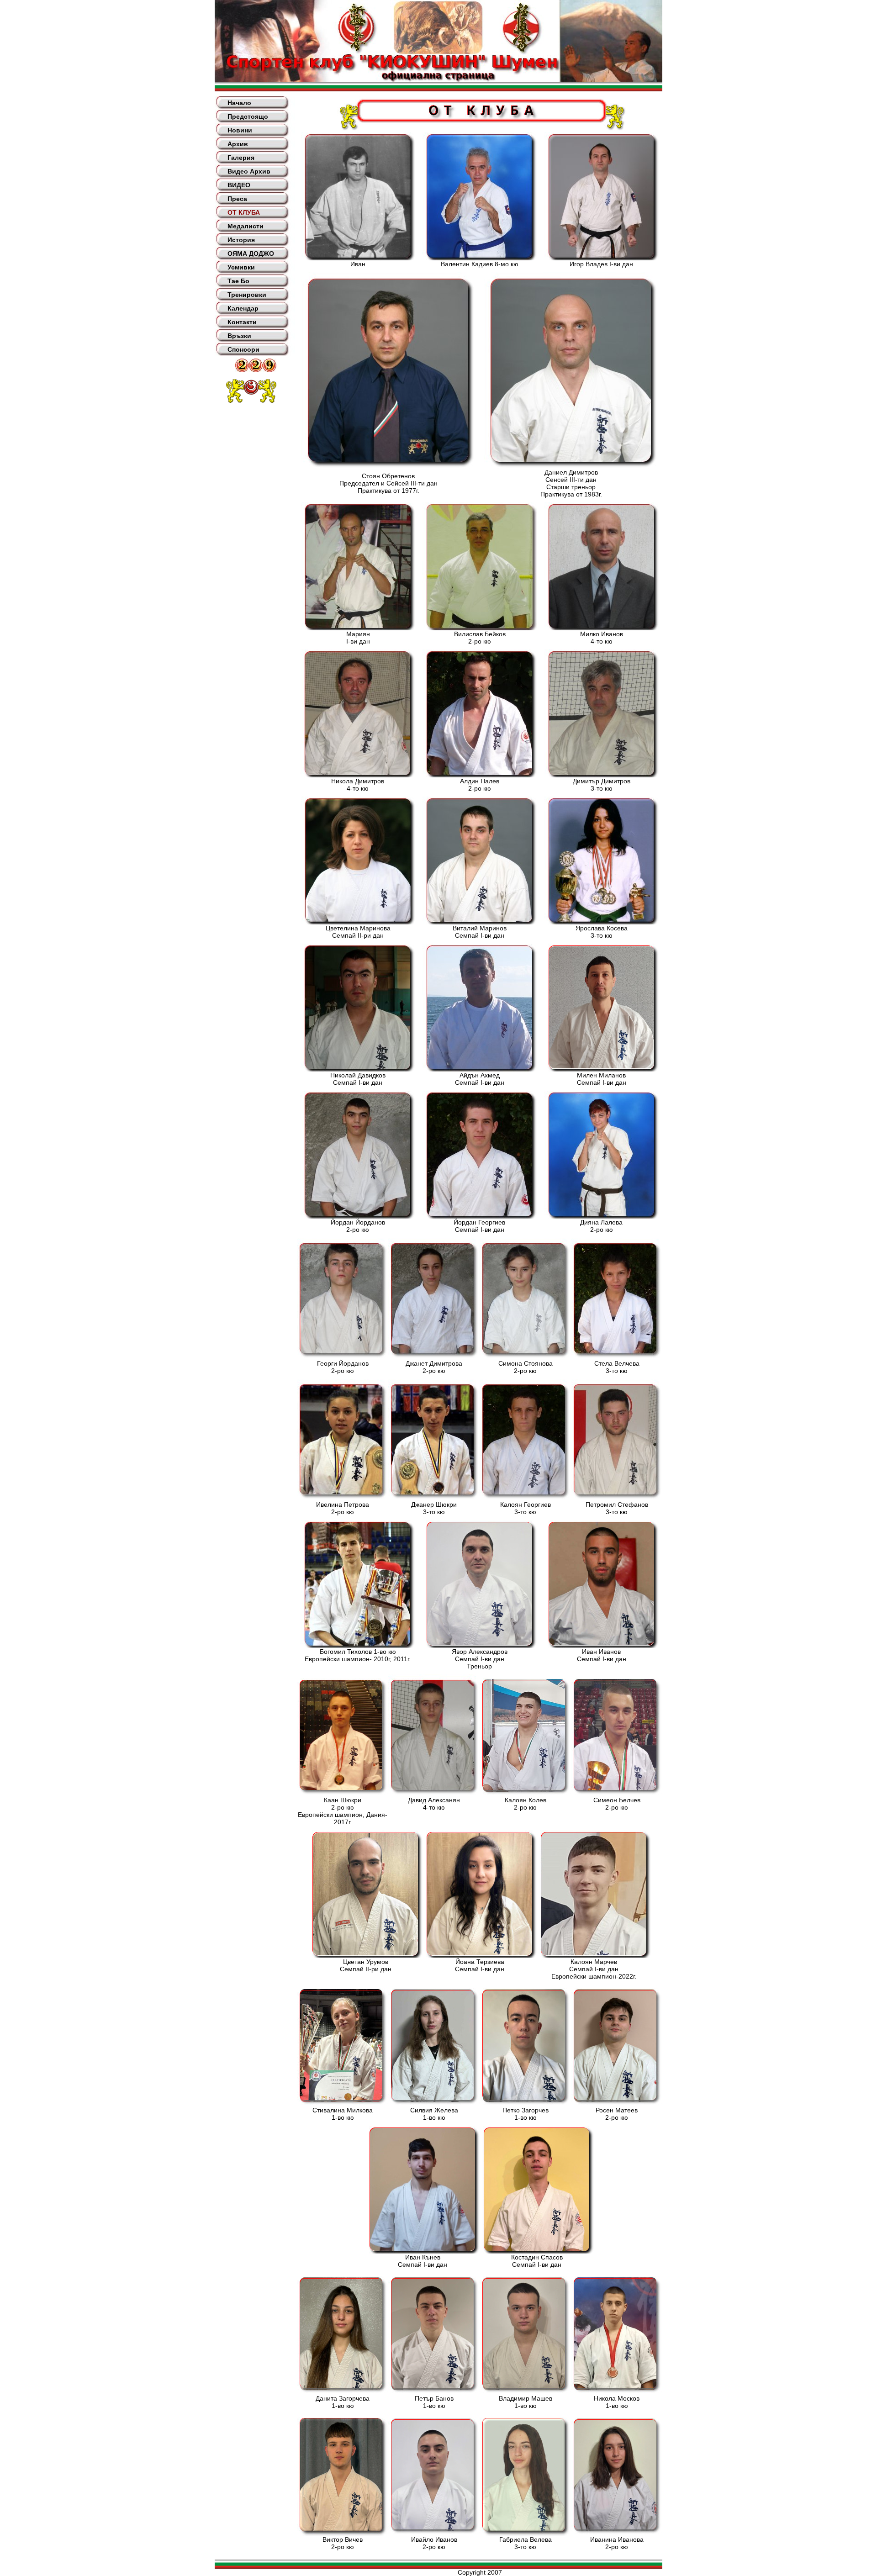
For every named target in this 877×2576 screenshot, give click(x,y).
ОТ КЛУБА (244, 212)
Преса (237, 199)
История (241, 240)
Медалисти (246, 226)
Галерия (241, 158)
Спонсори (243, 349)
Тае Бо (238, 281)
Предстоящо (248, 116)
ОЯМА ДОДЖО (251, 253)
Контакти (242, 322)
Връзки (239, 336)
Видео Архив (249, 171)
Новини (240, 130)
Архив (238, 144)
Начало (239, 103)
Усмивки (241, 267)
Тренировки (247, 295)
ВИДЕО (239, 185)
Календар (243, 308)
